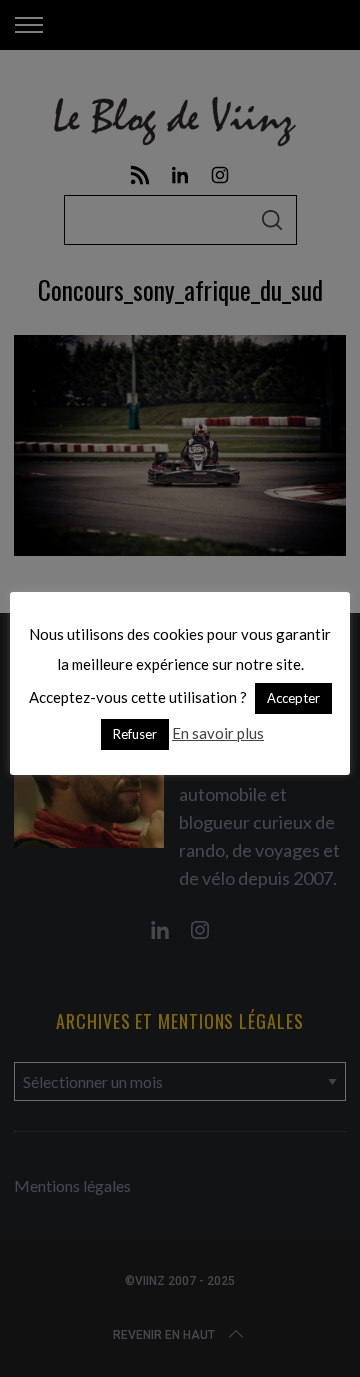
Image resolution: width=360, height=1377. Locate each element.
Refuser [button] (135, 734)
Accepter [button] (293, 698)
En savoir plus (218, 733)
